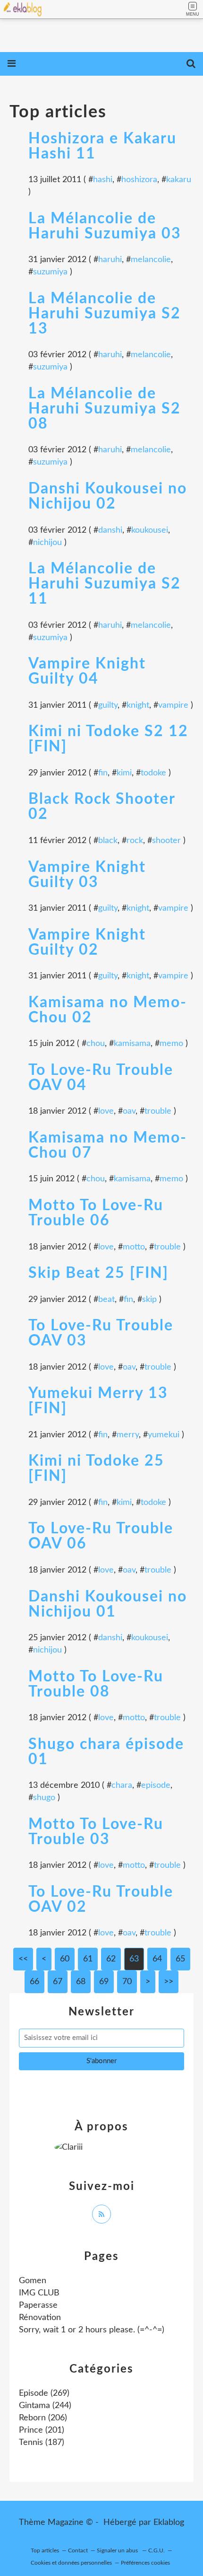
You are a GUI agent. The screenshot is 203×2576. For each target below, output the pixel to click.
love (106, 1111)
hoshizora (139, 180)
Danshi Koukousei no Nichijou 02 (108, 496)
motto (134, 1247)
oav (129, 1111)
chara (122, 1785)
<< (23, 1959)
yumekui (164, 1435)
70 (127, 1982)
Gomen (33, 2281)
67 (58, 1982)
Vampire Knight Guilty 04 (87, 671)
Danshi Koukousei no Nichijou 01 (108, 1604)
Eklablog (169, 2523)
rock (135, 841)
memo (171, 1044)
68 (81, 1982)
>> (169, 1982)
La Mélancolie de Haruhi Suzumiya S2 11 (105, 584)
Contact (78, 2550)
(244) (45, 2406)
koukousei (150, 530)
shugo (44, 1798)
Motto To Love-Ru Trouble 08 (96, 1684)
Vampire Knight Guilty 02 (87, 942)
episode (156, 1785)
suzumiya (50, 272)
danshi (110, 530)
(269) (44, 2393)
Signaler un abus (118, 2550)
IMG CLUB (39, 2293)
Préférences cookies (145, 2563)
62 (111, 1959)
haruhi (110, 260)
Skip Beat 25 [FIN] (98, 1273)
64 (157, 1959)
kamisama (132, 1044)
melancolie (151, 260)
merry (128, 1435)
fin (103, 773)
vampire (173, 705)
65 (180, 1959)
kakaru (179, 180)
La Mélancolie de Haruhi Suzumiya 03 (105, 226)
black (108, 841)
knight (138, 705)
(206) (43, 2418)
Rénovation (40, 2318)
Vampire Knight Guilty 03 (87, 875)
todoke (153, 773)
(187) (42, 2443)
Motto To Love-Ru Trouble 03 (96, 1832)
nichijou (47, 543)
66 (34, 1982)
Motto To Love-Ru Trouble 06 (96, 1213)
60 (65, 1959)
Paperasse (38, 2305)
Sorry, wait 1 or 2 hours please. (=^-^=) (92, 2330)
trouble (158, 1111)
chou (96, 1044)
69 (104, 1982)
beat (106, 1300)
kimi (124, 773)
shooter (166, 841)
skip (149, 1300)
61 (88, 1959)
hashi (103, 180)
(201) (42, 2430)
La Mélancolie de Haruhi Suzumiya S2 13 (105, 314)
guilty (108, 705)
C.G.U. (156, 2550)
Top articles (45, 2550)
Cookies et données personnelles (71, 2563)
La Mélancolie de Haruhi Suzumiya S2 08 (105, 409)
